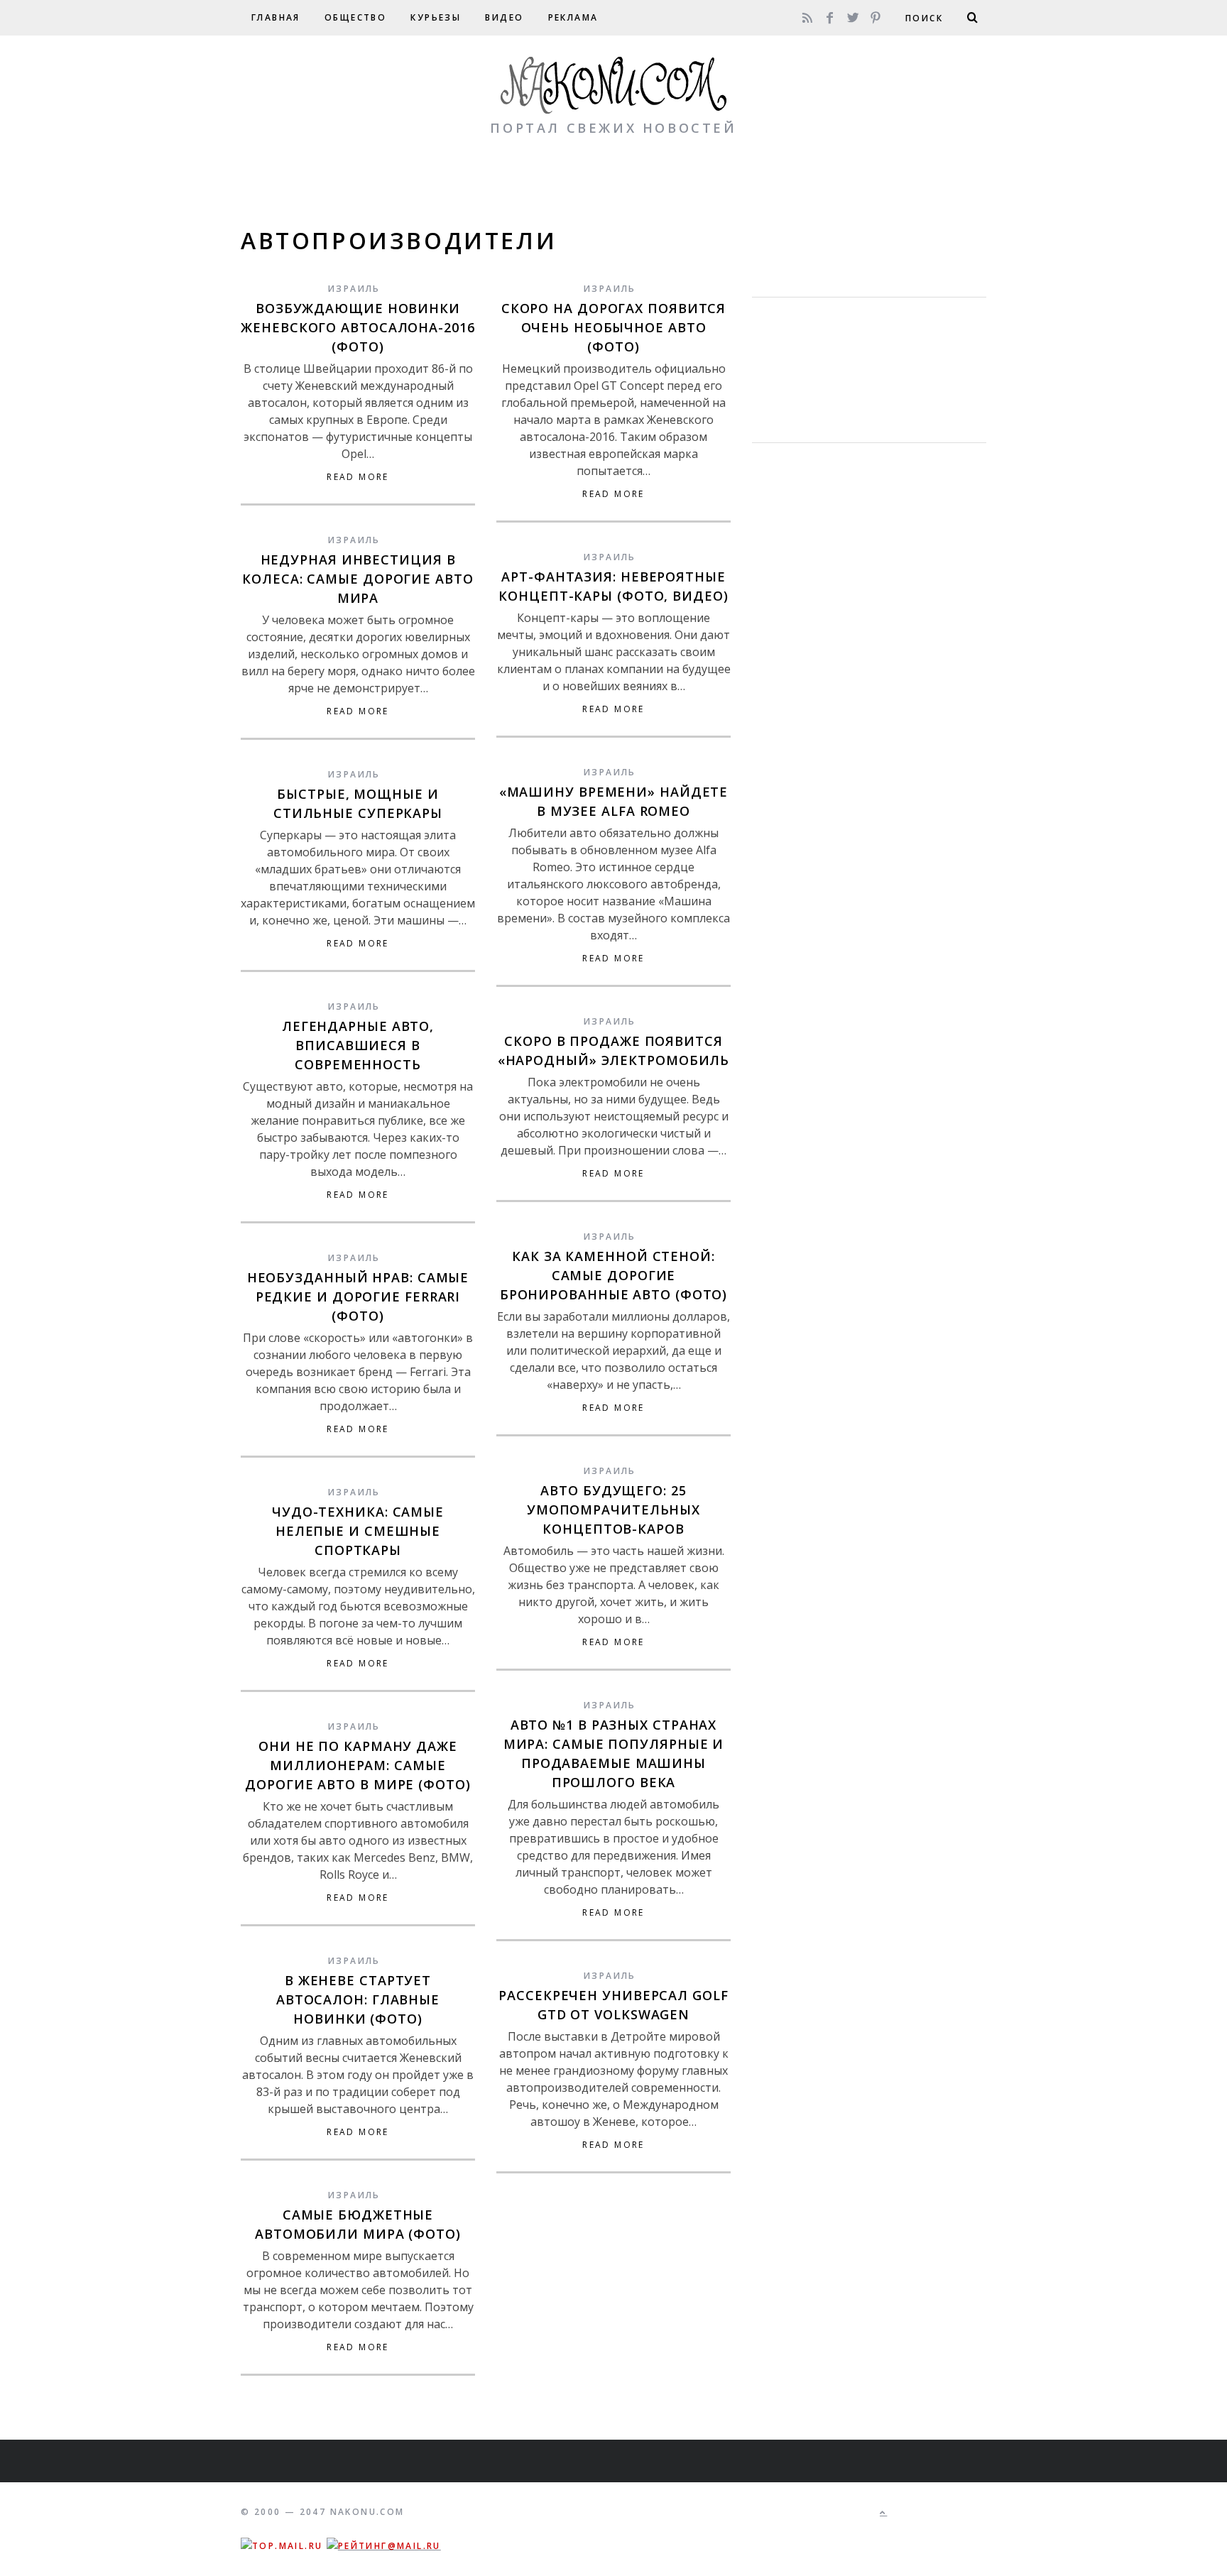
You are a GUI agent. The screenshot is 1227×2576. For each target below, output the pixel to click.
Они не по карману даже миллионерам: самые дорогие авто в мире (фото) (358, 1765)
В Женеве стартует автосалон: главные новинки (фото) (358, 1999)
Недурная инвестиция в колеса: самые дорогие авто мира (358, 579)
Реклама (573, 17)
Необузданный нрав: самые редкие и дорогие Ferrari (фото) (358, 1297)
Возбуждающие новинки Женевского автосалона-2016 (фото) (358, 327)
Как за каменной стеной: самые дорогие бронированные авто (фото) (614, 1275)
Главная (276, 17)
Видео (504, 17)
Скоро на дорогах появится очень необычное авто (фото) (614, 327)
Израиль (354, 289)
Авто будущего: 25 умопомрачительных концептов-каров (613, 1510)
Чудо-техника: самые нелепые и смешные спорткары (358, 1531)
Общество (355, 17)
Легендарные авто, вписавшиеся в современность (358, 1045)
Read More (358, 477)
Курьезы (436, 17)
